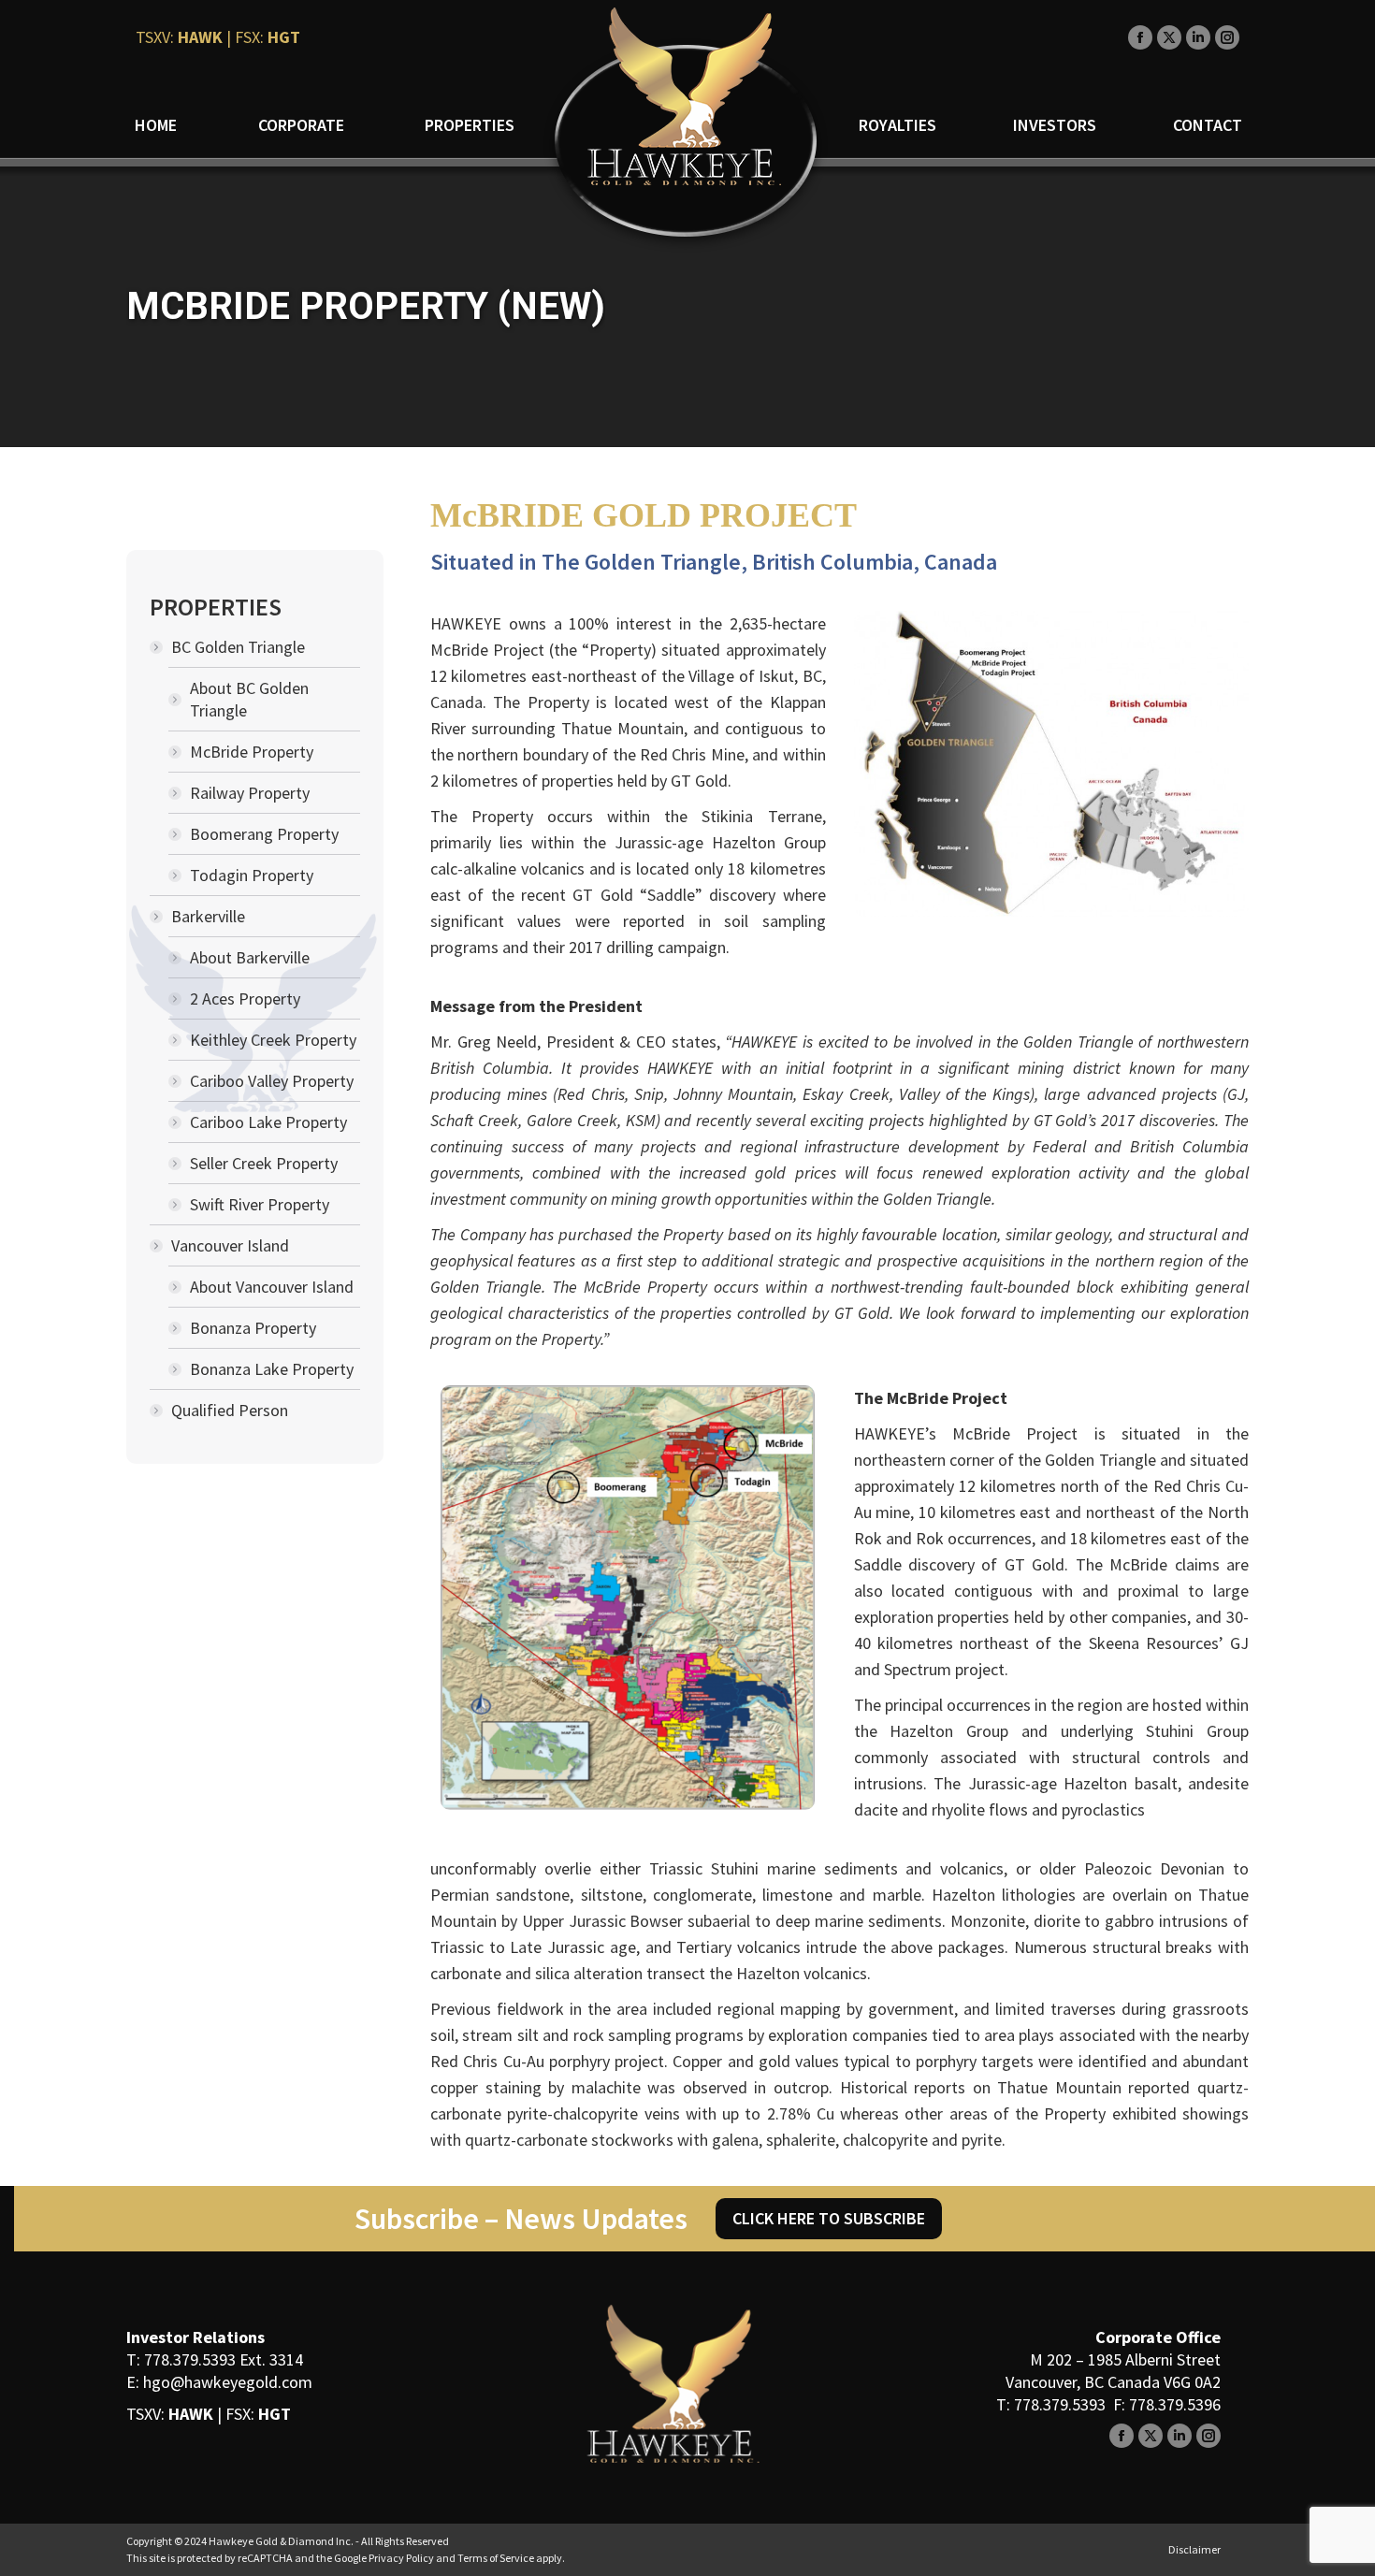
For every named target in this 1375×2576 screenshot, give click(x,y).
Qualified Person (230, 1410)
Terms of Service (496, 2558)
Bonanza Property (253, 1328)
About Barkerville (250, 957)
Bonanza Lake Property (272, 1369)
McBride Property (252, 752)
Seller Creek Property (264, 1163)
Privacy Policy (401, 2558)
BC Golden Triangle (238, 647)
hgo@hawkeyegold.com (228, 2382)
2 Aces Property (245, 999)
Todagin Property (252, 875)
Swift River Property (260, 1204)
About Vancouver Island (272, 1287)
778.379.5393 (190, 2359)
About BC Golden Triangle (249, 699)
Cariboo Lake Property (268, 1122)
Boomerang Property (264, 834)
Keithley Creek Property (273, 1040)
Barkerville (208, 916)
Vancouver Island (230, 1245)
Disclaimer (1194, 2549)
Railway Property (250, 793)
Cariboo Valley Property (272, 1081)
